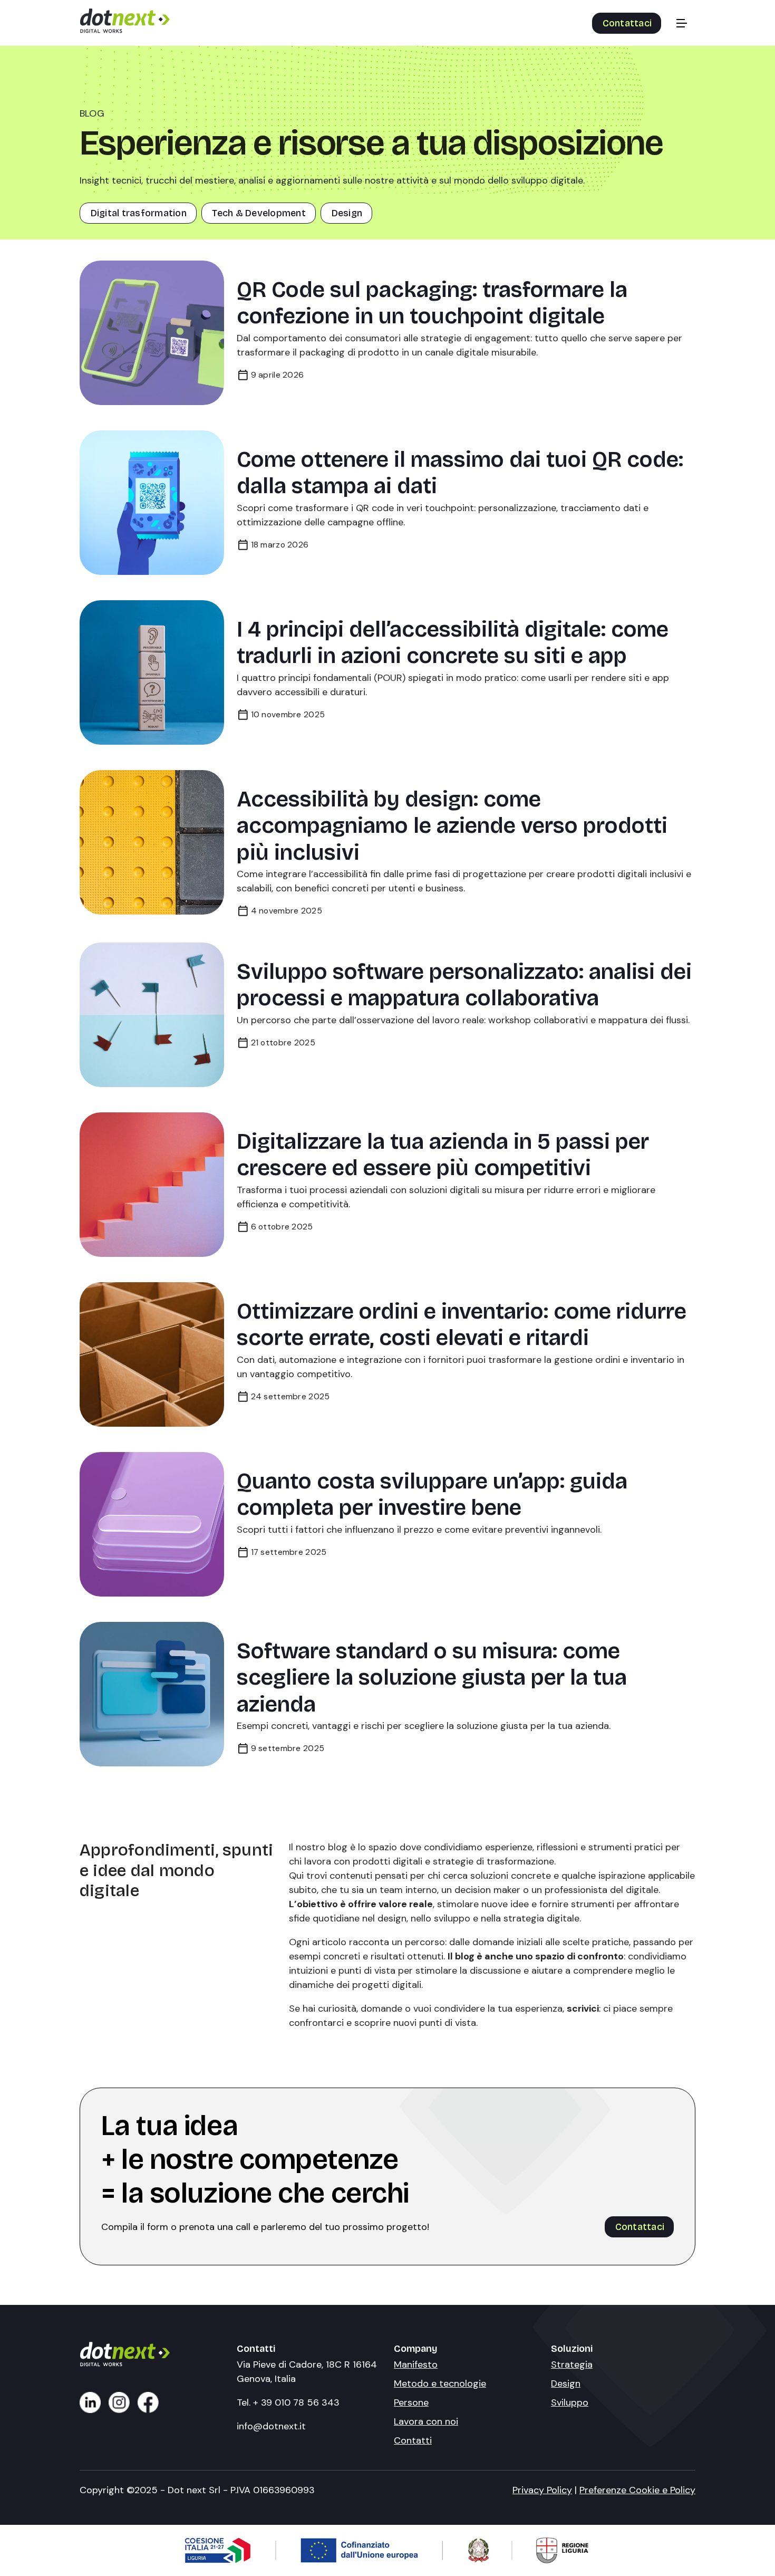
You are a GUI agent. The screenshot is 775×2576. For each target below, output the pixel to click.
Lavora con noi (426, 2421)
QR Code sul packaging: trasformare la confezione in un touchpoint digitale (432, 303)
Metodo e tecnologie (440, 2383)
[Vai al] (90, 2402)
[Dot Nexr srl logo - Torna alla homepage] (125, 29)
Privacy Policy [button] (542, 2490)
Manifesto (416, 2364)
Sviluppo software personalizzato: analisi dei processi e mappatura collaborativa (464, 985)
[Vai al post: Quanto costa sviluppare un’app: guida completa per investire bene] (152, 1524)
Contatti (413, 2440)
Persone (411, 2402)
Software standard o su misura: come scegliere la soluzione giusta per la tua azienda (432, 1677)
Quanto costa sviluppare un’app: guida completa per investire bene (432, 1494)
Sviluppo (570, 2402)
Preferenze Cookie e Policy (637, 2490)
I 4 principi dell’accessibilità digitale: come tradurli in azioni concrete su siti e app (453, 642)
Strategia (572, 2364)
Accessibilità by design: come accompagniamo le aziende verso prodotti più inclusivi (452, 825)
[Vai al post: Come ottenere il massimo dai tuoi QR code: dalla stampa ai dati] (152, 503)
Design (566, 2383)
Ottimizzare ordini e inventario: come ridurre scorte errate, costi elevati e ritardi (462, 1324)
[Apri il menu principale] (682, 23)
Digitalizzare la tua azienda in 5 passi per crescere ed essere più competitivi (443, 1155)
